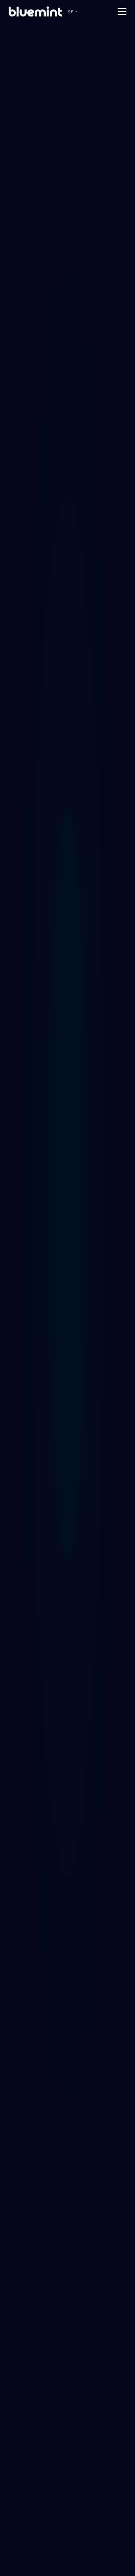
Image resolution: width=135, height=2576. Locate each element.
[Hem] (35, 11)
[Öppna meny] (122, 11)
